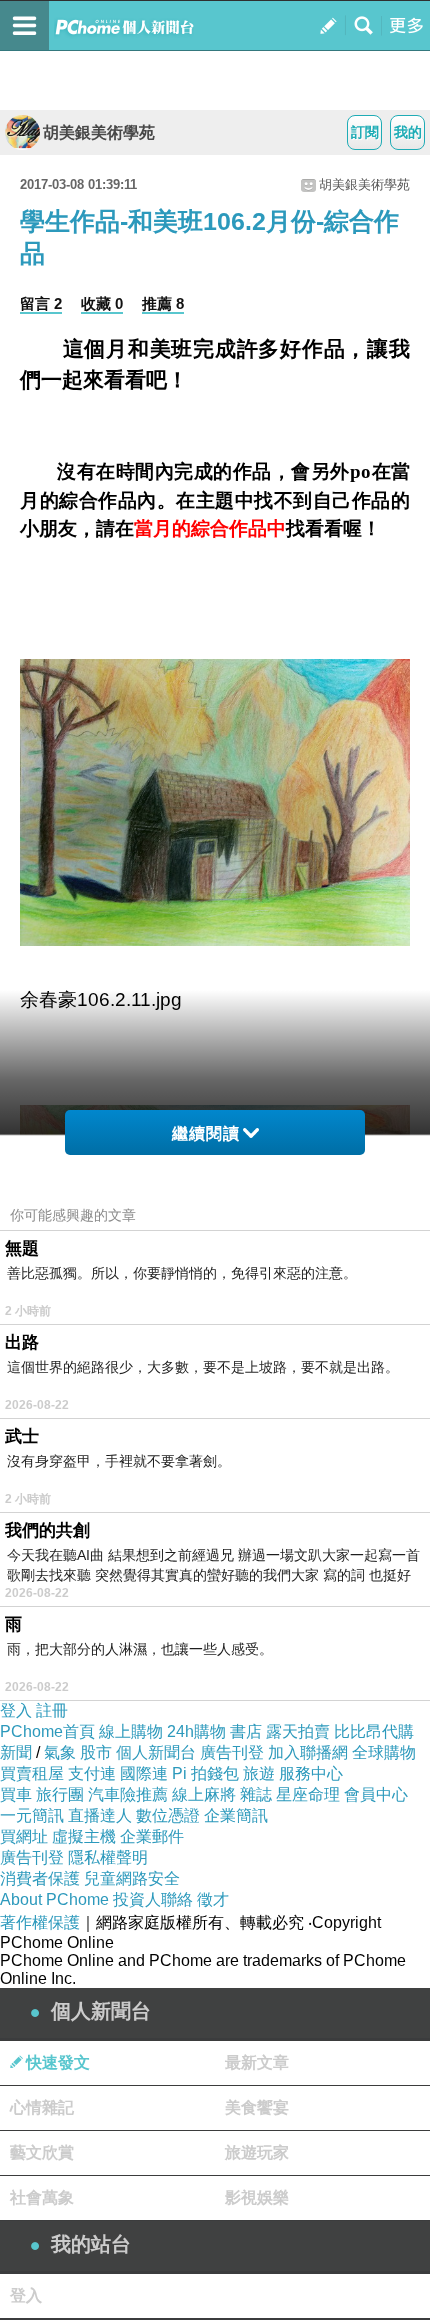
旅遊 (259, 1773)
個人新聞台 (156, 1752)
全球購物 (384, 1752)
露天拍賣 (298, 1731)
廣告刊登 (232, 1752)
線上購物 (131, 1731)
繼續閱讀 (206, 1133)
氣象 (60, 1752)
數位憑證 (168, 1815)
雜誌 (256, 1794)
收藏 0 (102, 303)
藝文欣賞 (42, 2152)
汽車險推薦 (128, 1794)
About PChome (54, 1899)
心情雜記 (42, 2107)
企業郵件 (152, 1836)
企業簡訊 (236, 1815)
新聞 (16, 1752)
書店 (246, 1731)
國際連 (144, 1773)
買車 (16, 1794)
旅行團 (60, 1794)
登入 (16, 1710)
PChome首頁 (47, 1731)
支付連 (92, 1773)
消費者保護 (40, 1878)
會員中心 (376, 1794)
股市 (96, 1752)
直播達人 (100, 1815)
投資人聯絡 (153, 1899)
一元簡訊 (32, 1815)
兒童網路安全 (132, 1878)
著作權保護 (40, 1922)
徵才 (213, 1899)
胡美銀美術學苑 (99, 132)
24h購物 (196, 1731)
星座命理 (308, 1794)
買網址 (24, 1836)
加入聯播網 (308, 1752)
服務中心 (311, 1773)
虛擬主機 (84, 1836)
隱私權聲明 (108, 1857)
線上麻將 (204, 1794)
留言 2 (41, 303)
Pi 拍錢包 (205, 1773)
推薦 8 (163, 303)
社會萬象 (42, 2197)
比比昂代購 (374, 1731)
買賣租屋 (32, 1773)
